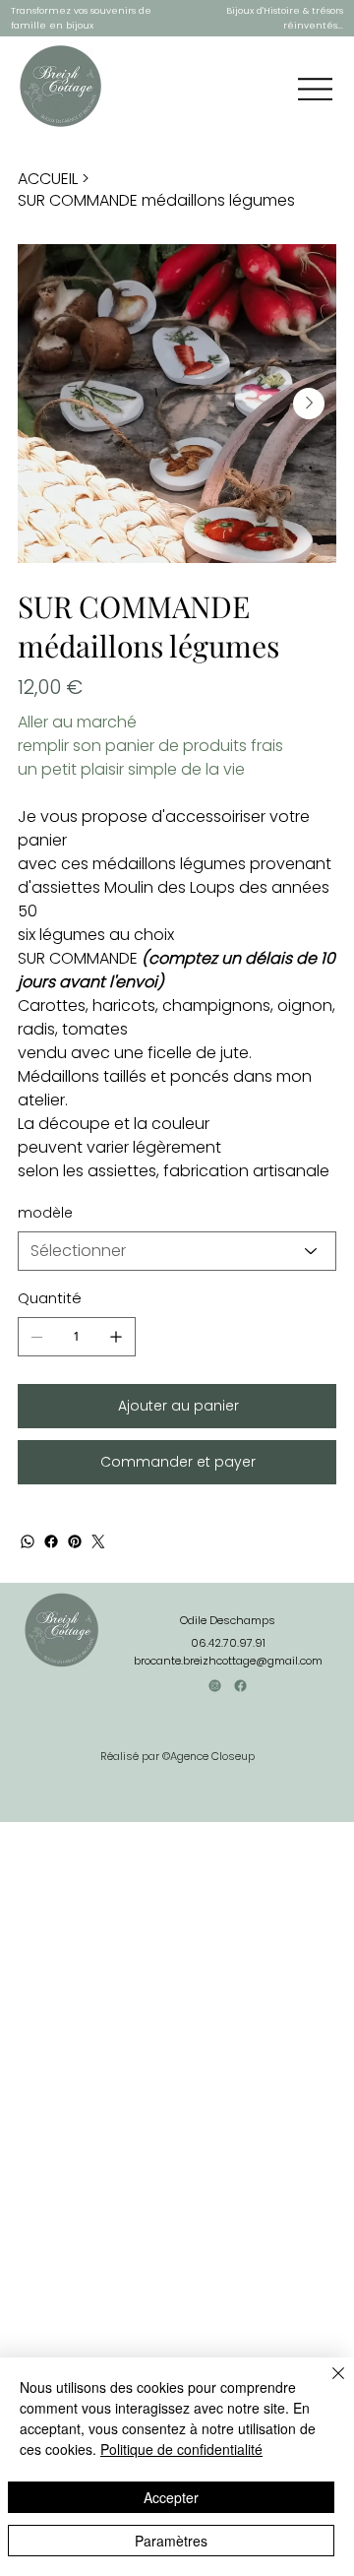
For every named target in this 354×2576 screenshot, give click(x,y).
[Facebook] (51, 1541)
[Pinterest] (75, 1541)
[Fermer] (326, 2385)
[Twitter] (98, 1541)
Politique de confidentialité (181, 2449)
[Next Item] (309, 404)
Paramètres (171, 2541)
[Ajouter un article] (116, 1337)
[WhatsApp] (28, 1541)
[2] (240, 1686)
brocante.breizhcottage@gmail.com (228, 1661)
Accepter (171, 2497)
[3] (215, 1686)
